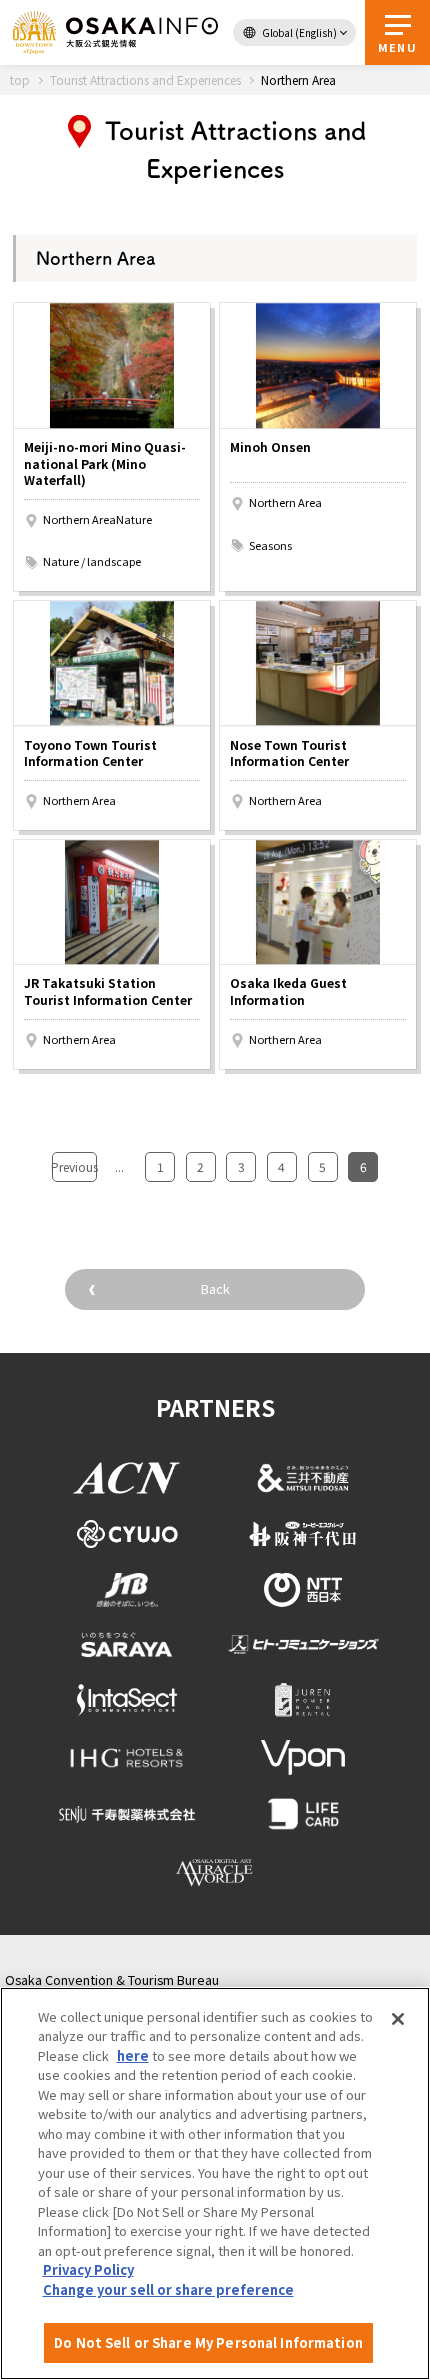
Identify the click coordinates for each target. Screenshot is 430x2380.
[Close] (398, 2019)
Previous (74, 1166)
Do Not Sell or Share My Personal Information (208, 2342)
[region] (215, 2183)
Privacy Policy (88, 2269)
